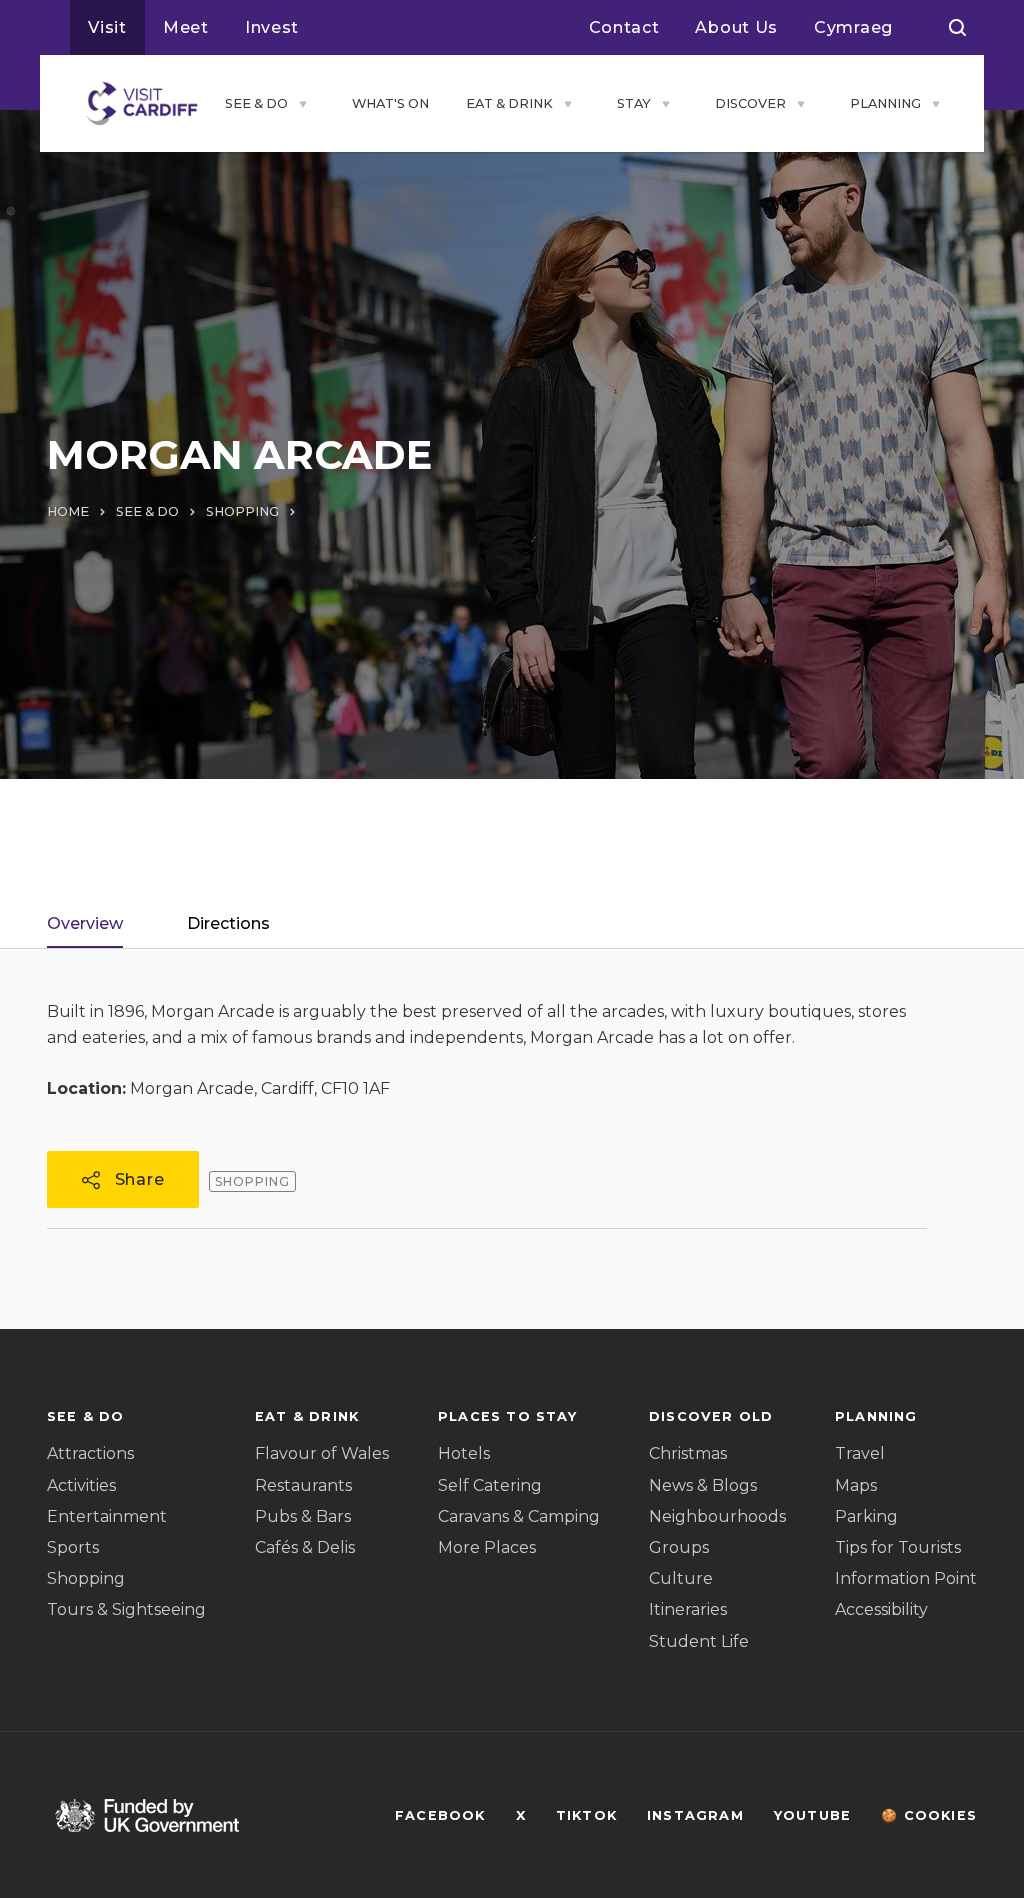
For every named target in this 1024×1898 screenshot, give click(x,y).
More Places (487, 1547)
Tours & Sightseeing (126, 1609)
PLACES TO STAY (507, 1416)
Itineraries (688, 1609)
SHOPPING (242, 511)
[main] (512, 949)
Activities (81, 1485)
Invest (272, 27)
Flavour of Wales (322, 1453)
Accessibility (881, 1609)
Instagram (695, 1815)
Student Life (699, 1641)
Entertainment (107, 1516)
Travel (860, 1453)
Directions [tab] (228, 923)
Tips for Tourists (898, 1547)
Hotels (464, 1453)
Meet (186, 27)
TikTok (586, 1815)
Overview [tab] (85, 923)
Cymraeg (853, 27)
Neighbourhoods (717, 1516)
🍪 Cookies (929, 1815)
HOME (68, 511)
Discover (750, 103)
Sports (73, 1547)
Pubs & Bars (303, 1516)
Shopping (86, 1578)
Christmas (688, 1453)
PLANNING (885, 103)
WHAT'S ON (390, 103)
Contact (624, 27)
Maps (856, 1485)
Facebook (440, 1815)
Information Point (906, 1578)
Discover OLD (711, 1416)
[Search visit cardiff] (957, 28)
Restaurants (303, 1485)
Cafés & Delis (305, 1547)
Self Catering (490, 1485)
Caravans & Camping (519, 1516)
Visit (107, 27)
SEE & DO (256, 103)
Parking (866, 1516)
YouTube (812, 1815)
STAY (634, 103)
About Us (736, 27)
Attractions (90, 1453)
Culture (681, 1578)
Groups (679, 1547)
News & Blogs (703, 1485)
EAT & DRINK (509, 103)
